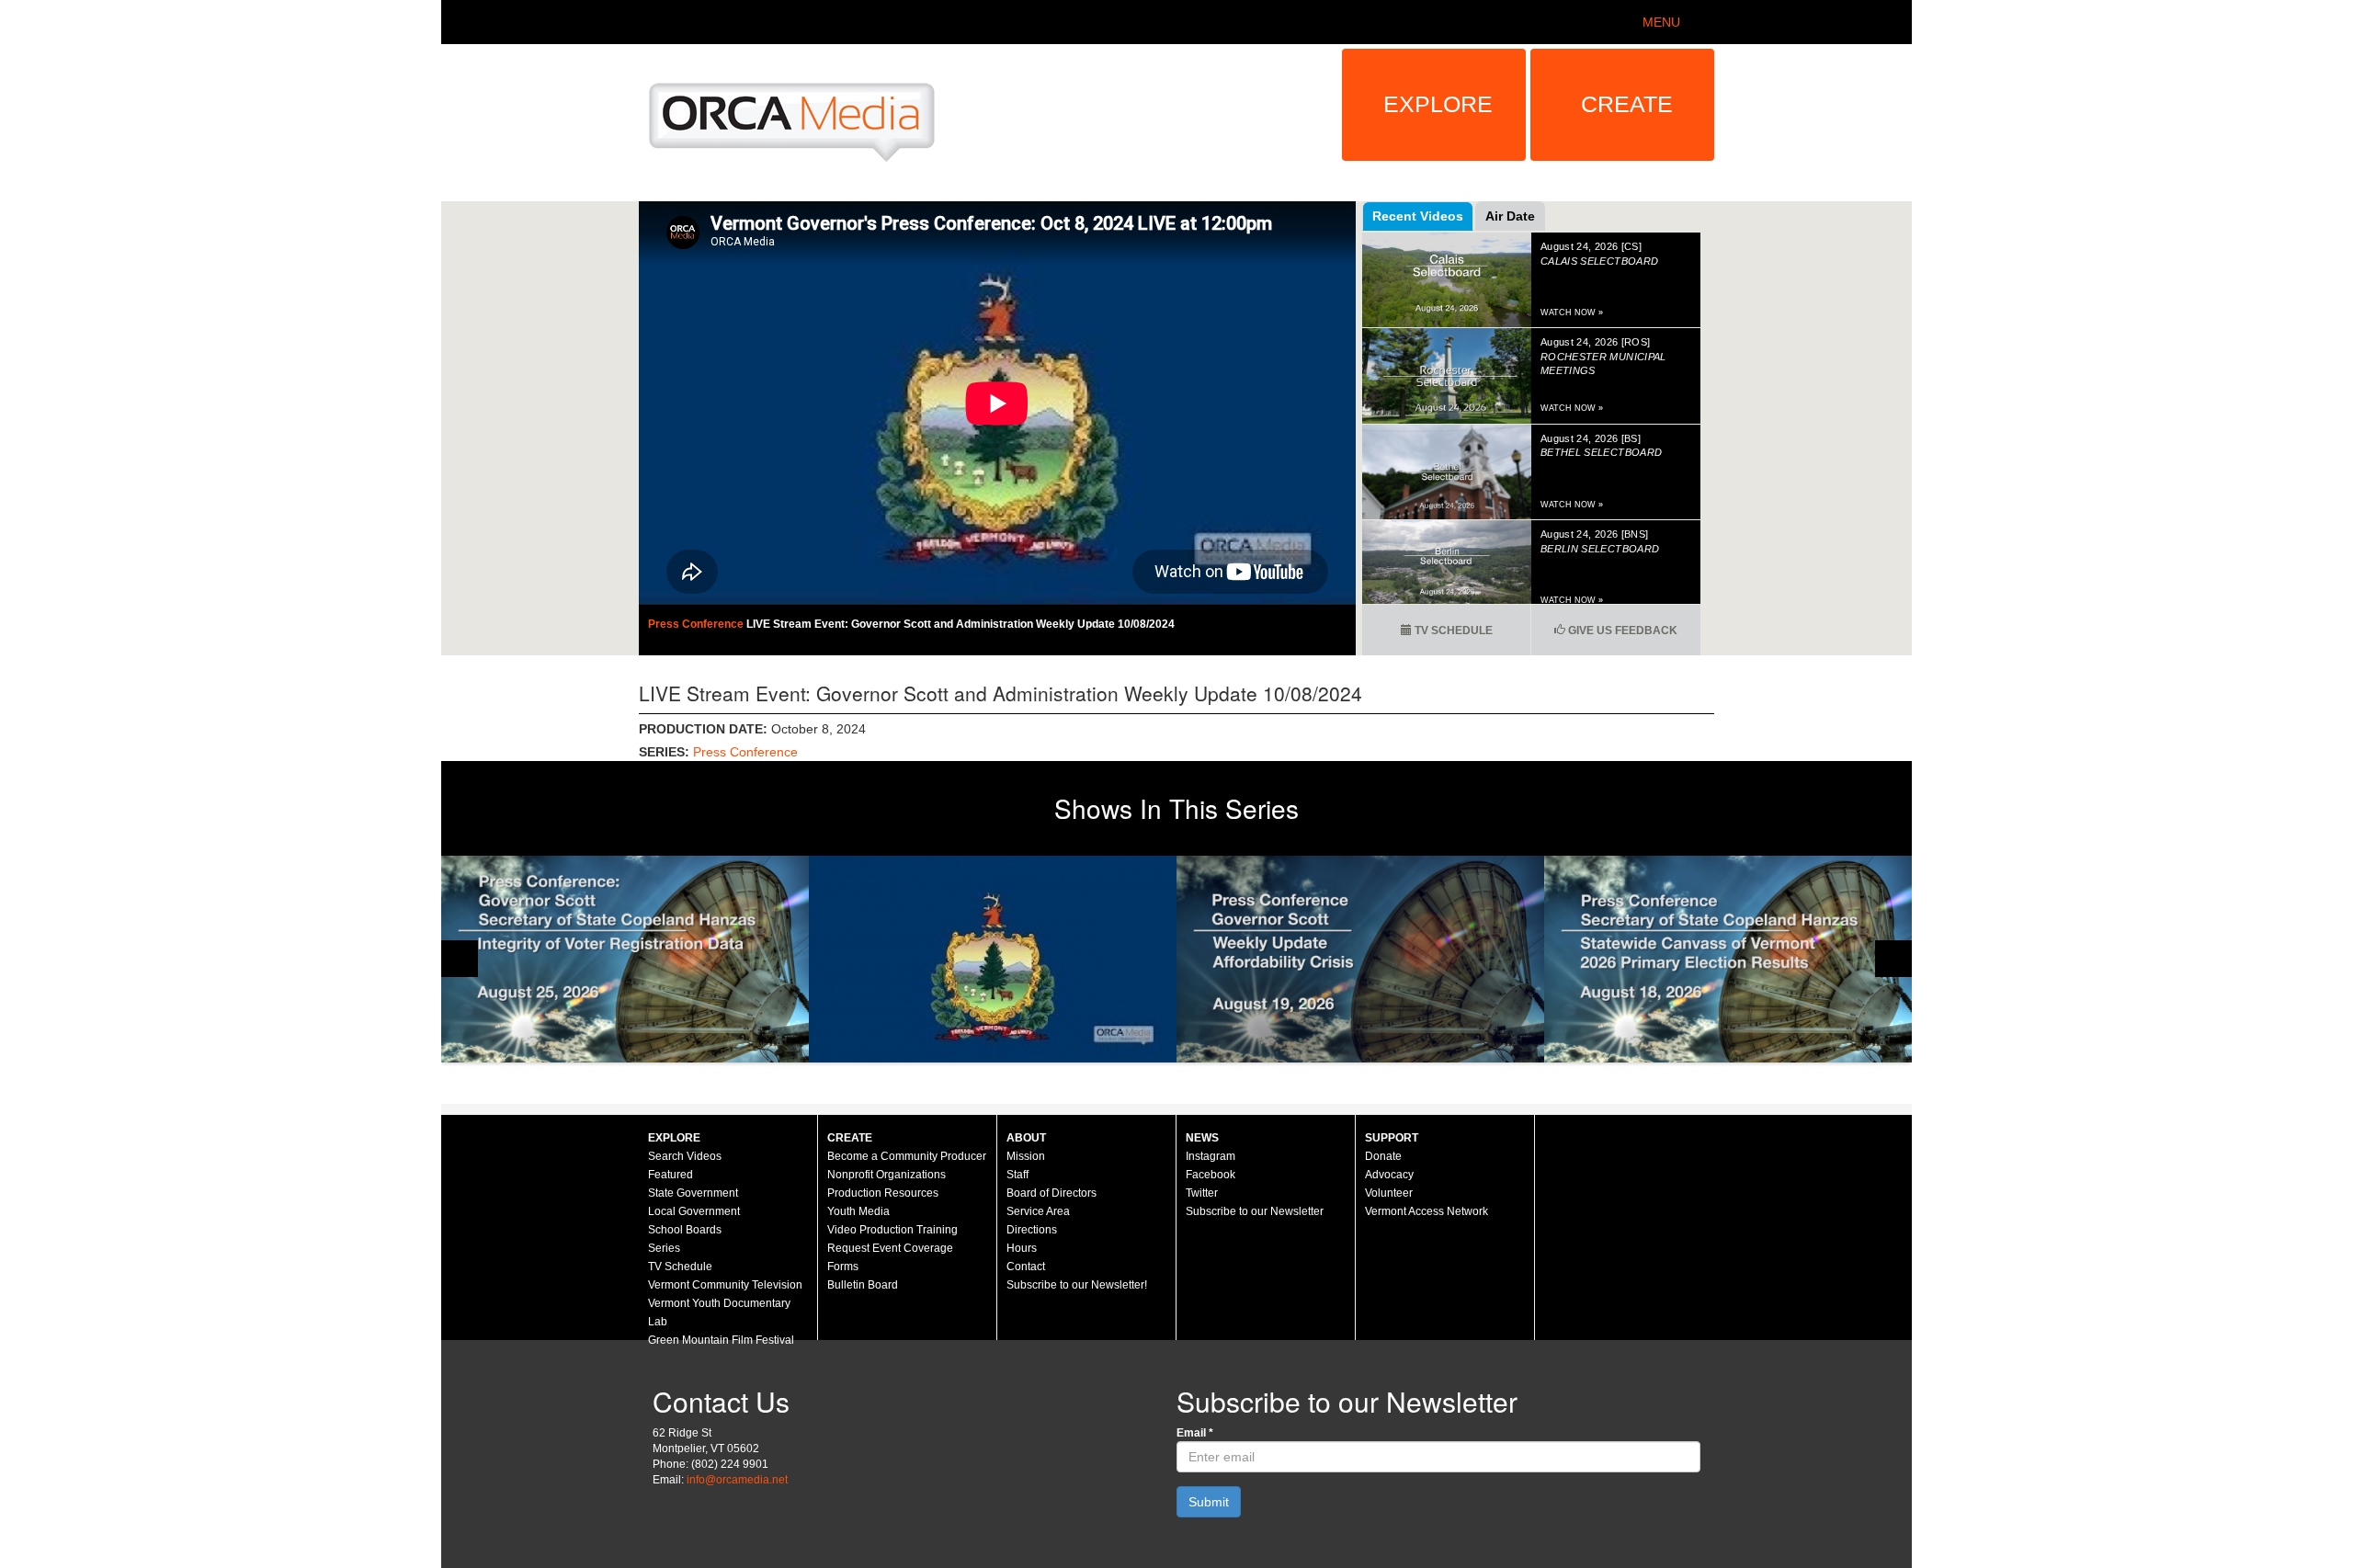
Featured (671, 1175)
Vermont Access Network (1427, 1211)
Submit (1209, 1502)
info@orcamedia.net (737, 1480)
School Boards (685, 1230)
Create (1627, 104)
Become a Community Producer (907, 1156)
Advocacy (1389, 1175)
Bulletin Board (863, 1285)
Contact (1026, 1267)
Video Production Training (892, 1230)
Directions (1032, 1230)
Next (1893, 959)
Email (1195, 1433)
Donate (1383, 1156)
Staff (1017, 1175)
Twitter (1202, 1193)
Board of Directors (1051, 1193)
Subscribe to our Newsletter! (1077, 1285)
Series (664, 1248)
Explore (1438, 104)
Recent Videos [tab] (1418, 216)
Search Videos (685, 1156)
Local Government (694, 1211)
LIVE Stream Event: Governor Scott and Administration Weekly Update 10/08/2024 (961, 624)
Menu (1661, 22)
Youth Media (858, 1211)
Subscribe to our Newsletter (1255, 1211)
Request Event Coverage (890, 1248)
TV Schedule (1452, 631)
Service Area (1038, 1211)
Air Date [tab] (1510, 216)
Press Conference (697, 624)
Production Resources (883, 1193)
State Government (693, 1193)
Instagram (1211, 1156)
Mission (1026, 1156)
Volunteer (1389, 1193)
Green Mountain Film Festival (721, 1340)
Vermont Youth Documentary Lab (719, 1312)
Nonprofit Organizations (887, 1175)
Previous (460, 959)
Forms (843, 1267)
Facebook (1211, 1175)
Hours (1022, 1248)
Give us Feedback (1621, 631)
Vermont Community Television (725, 1285)
